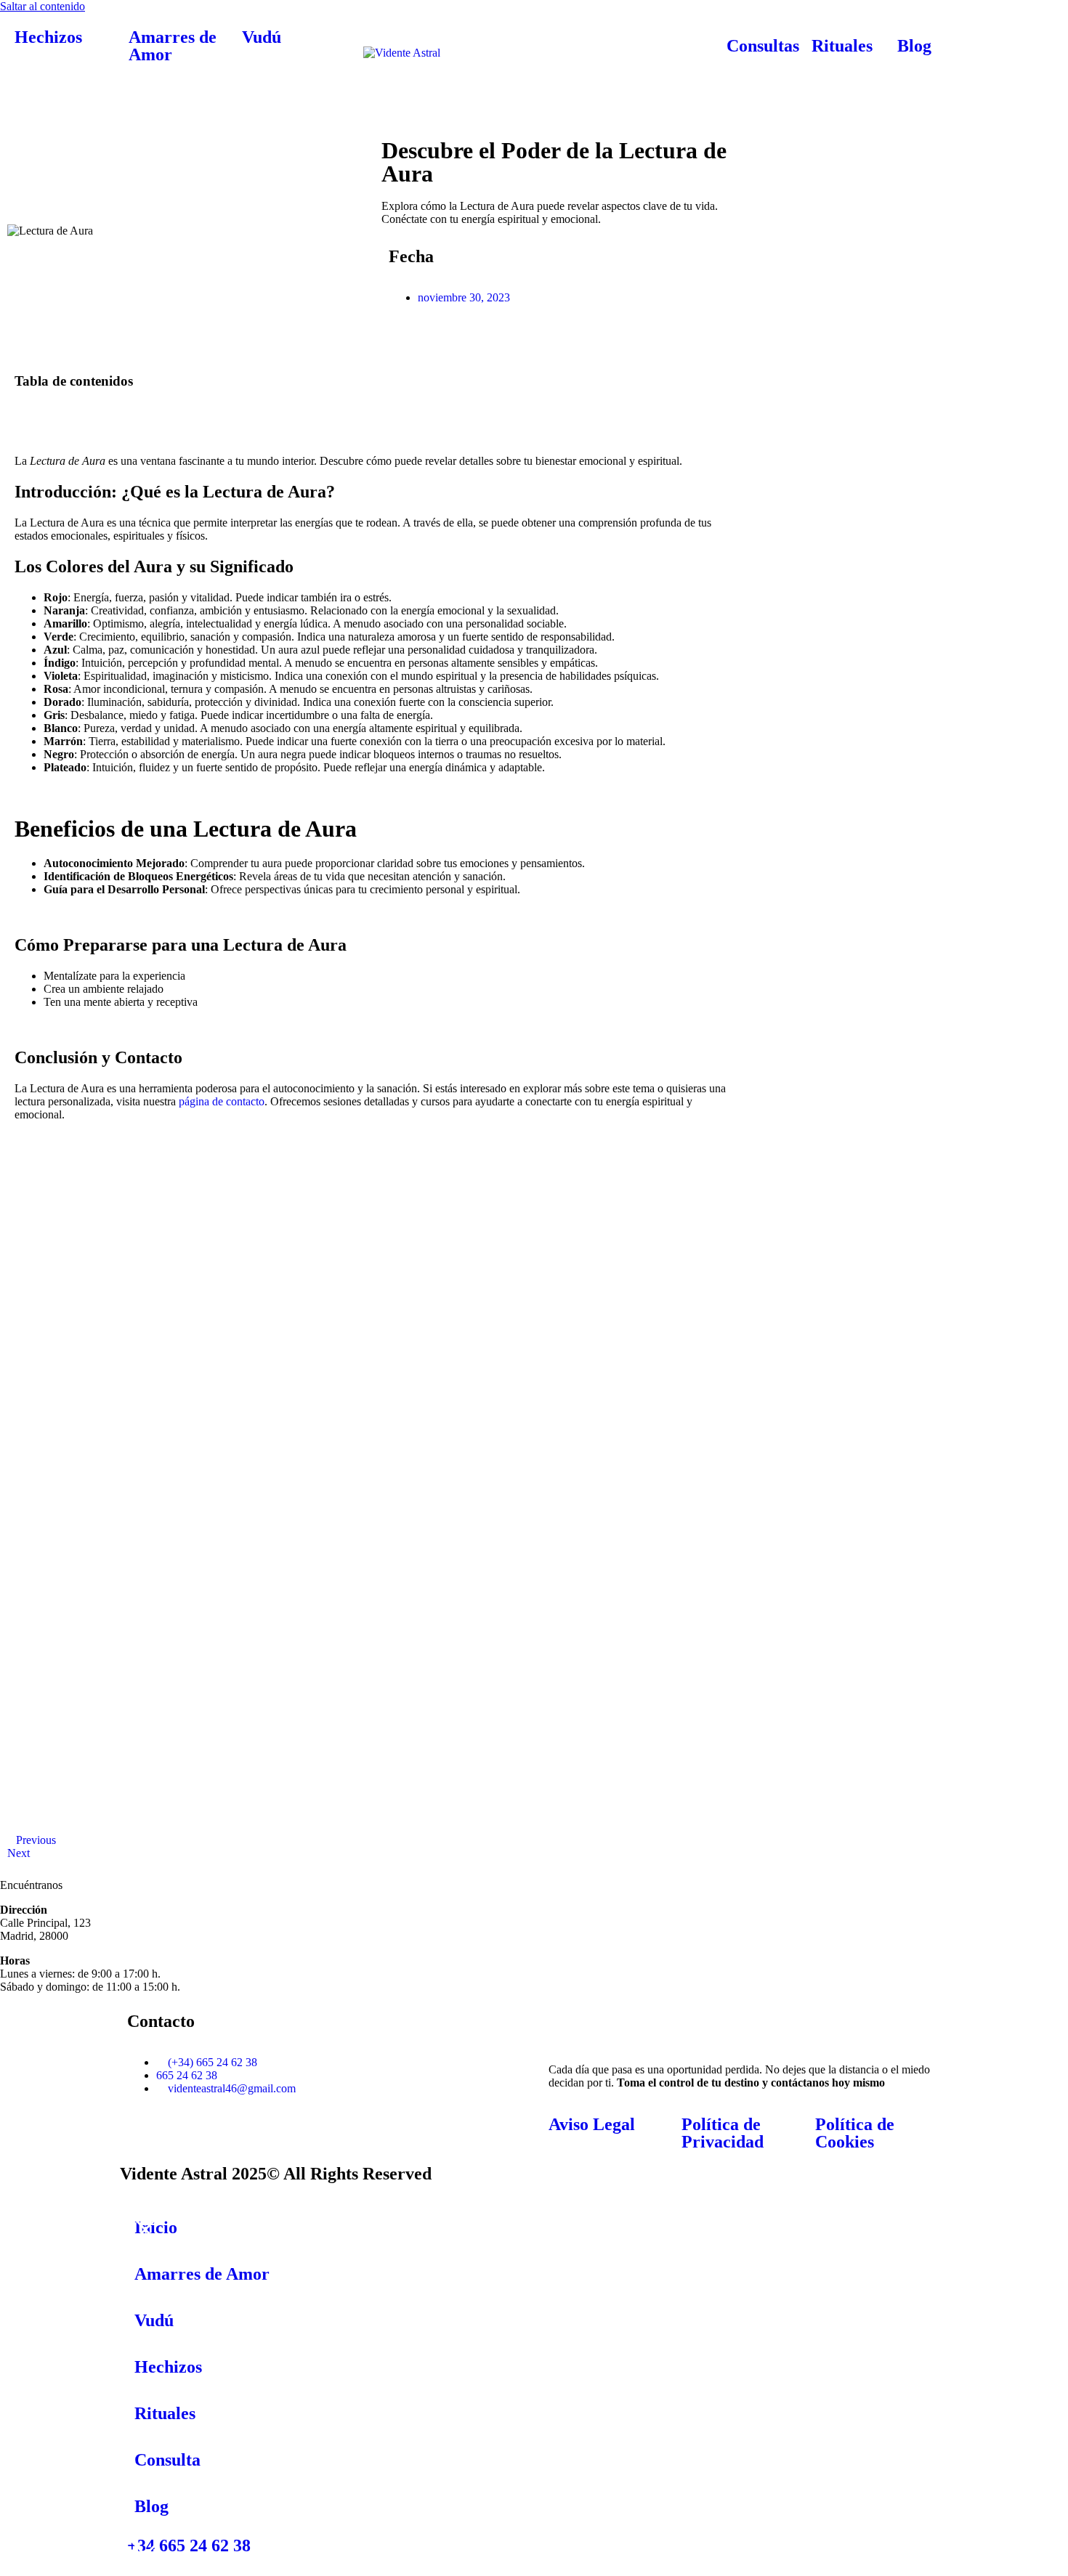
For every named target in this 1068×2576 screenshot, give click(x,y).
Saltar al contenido (43, 6)
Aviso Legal (592, 2124)
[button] (374, 409)
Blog (914, 46)
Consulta (167, 2460)
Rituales (842, 46)
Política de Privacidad (723, 2133)
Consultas (763, 46)
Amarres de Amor (173, 46)
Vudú (262, 37)
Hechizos (48, 37)
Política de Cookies (855, 2133)
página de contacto (222, 1101)
